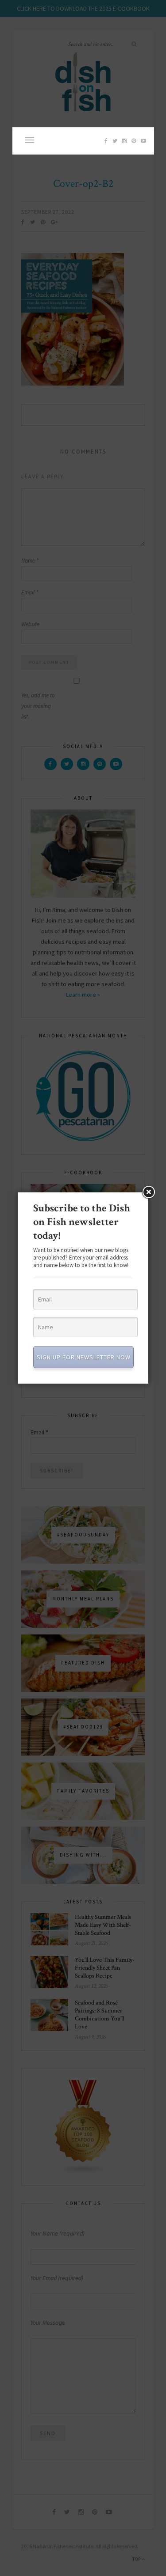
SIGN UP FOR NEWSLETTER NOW (84, 1357)
